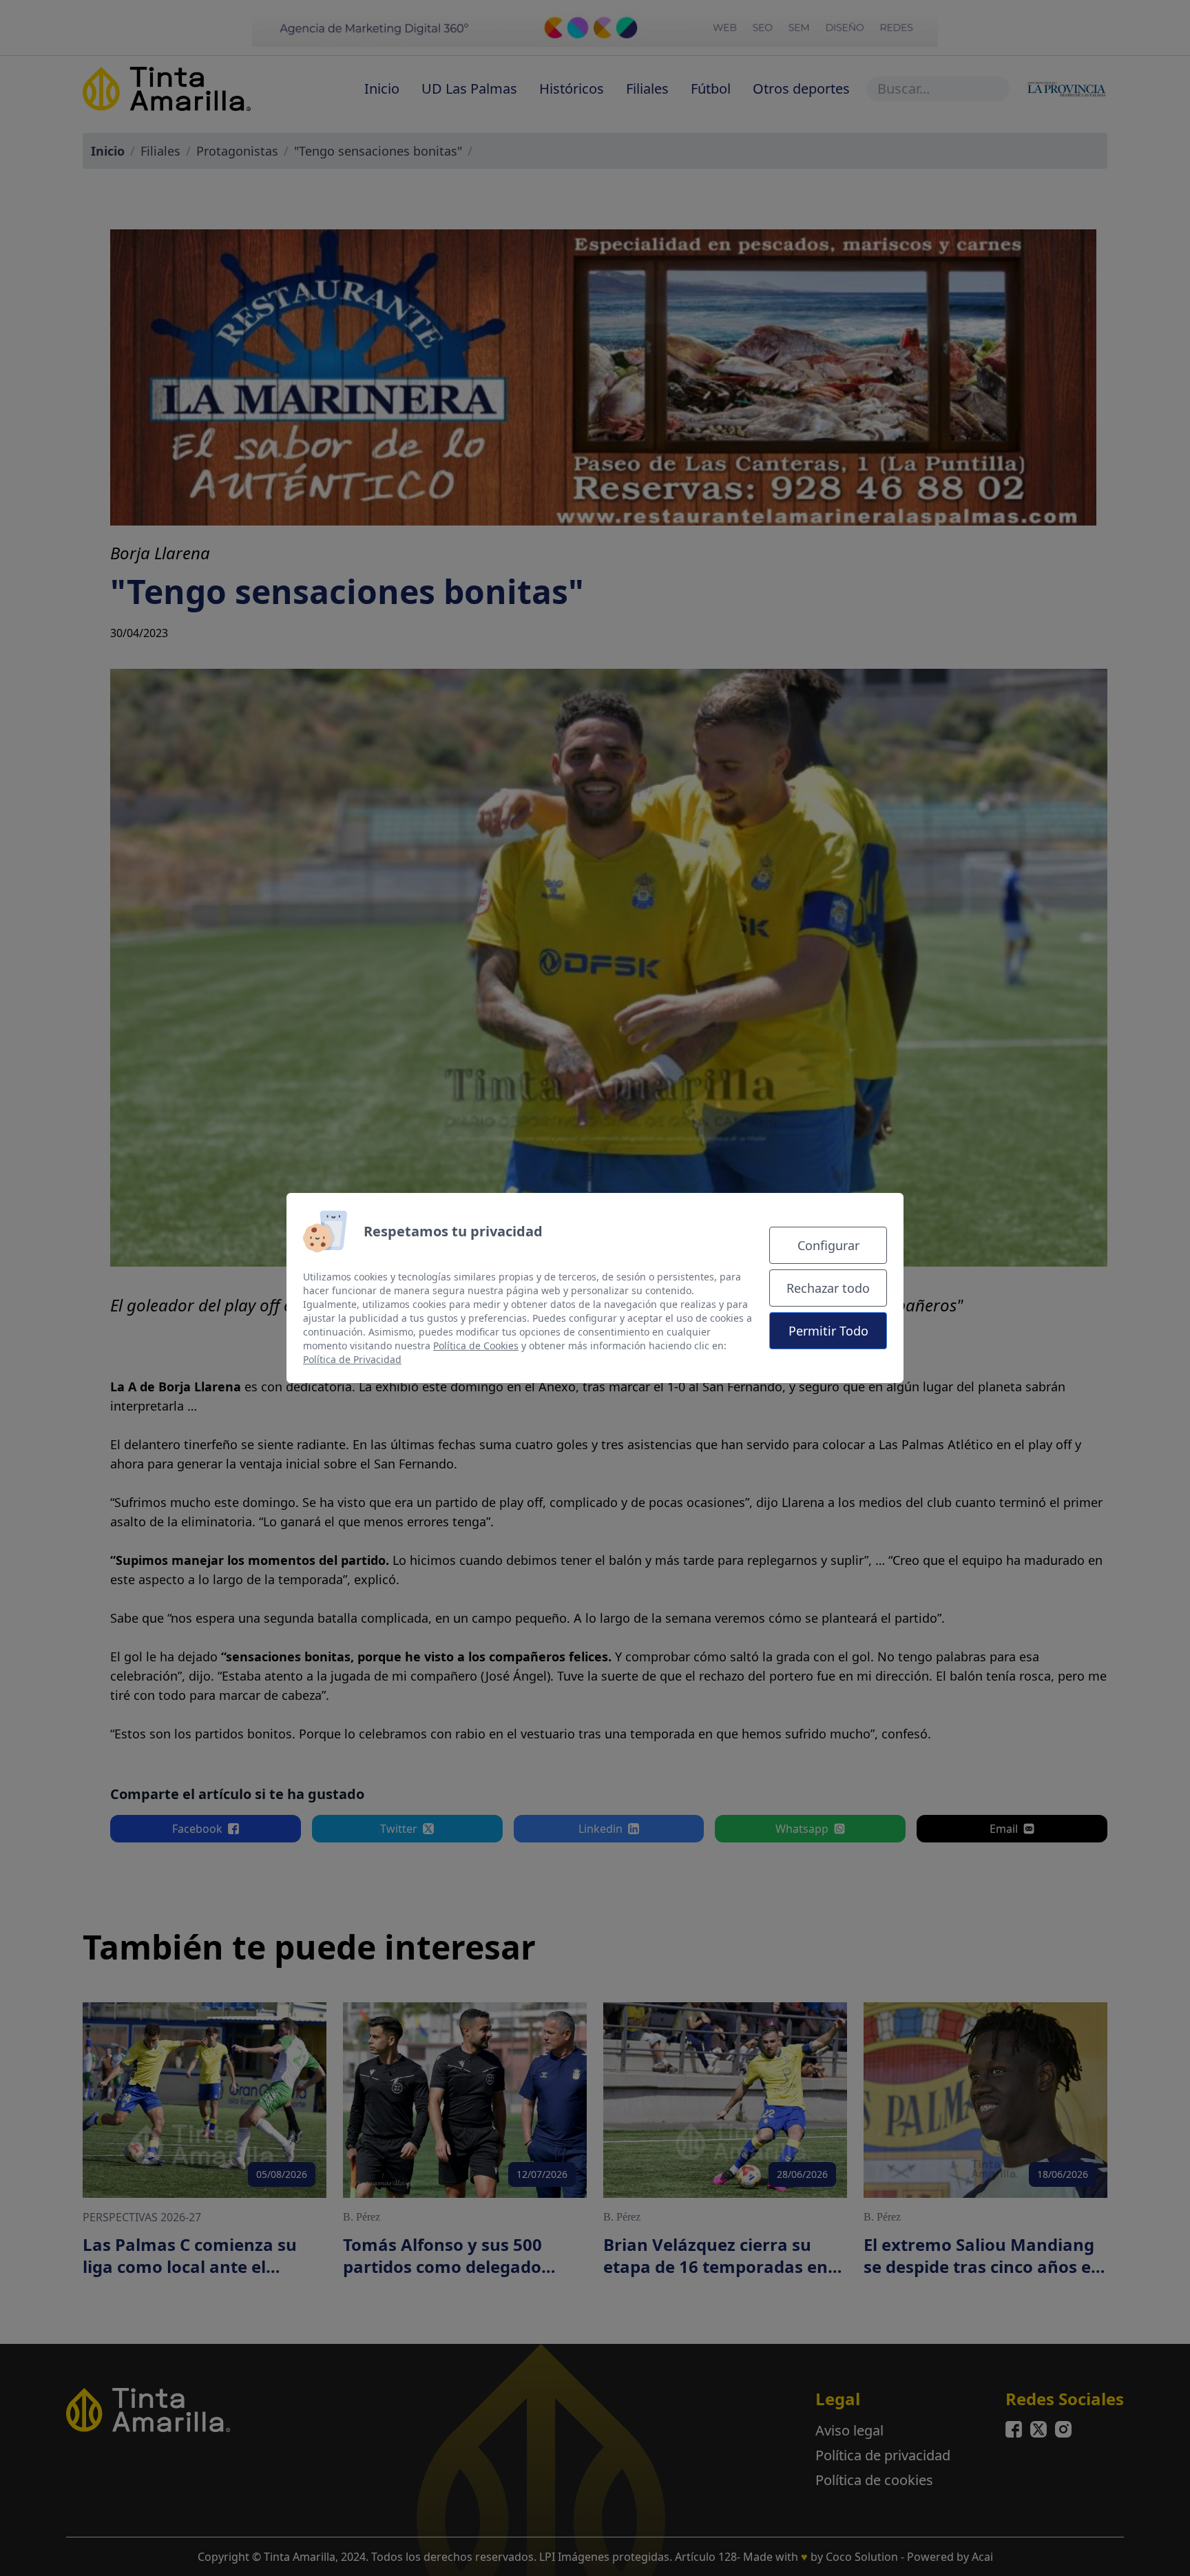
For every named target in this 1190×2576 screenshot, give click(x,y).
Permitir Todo (828, 1331)
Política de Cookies (476, 1346)
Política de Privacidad (352, 1359)
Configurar (828, 1245)
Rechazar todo (828, 1288)
